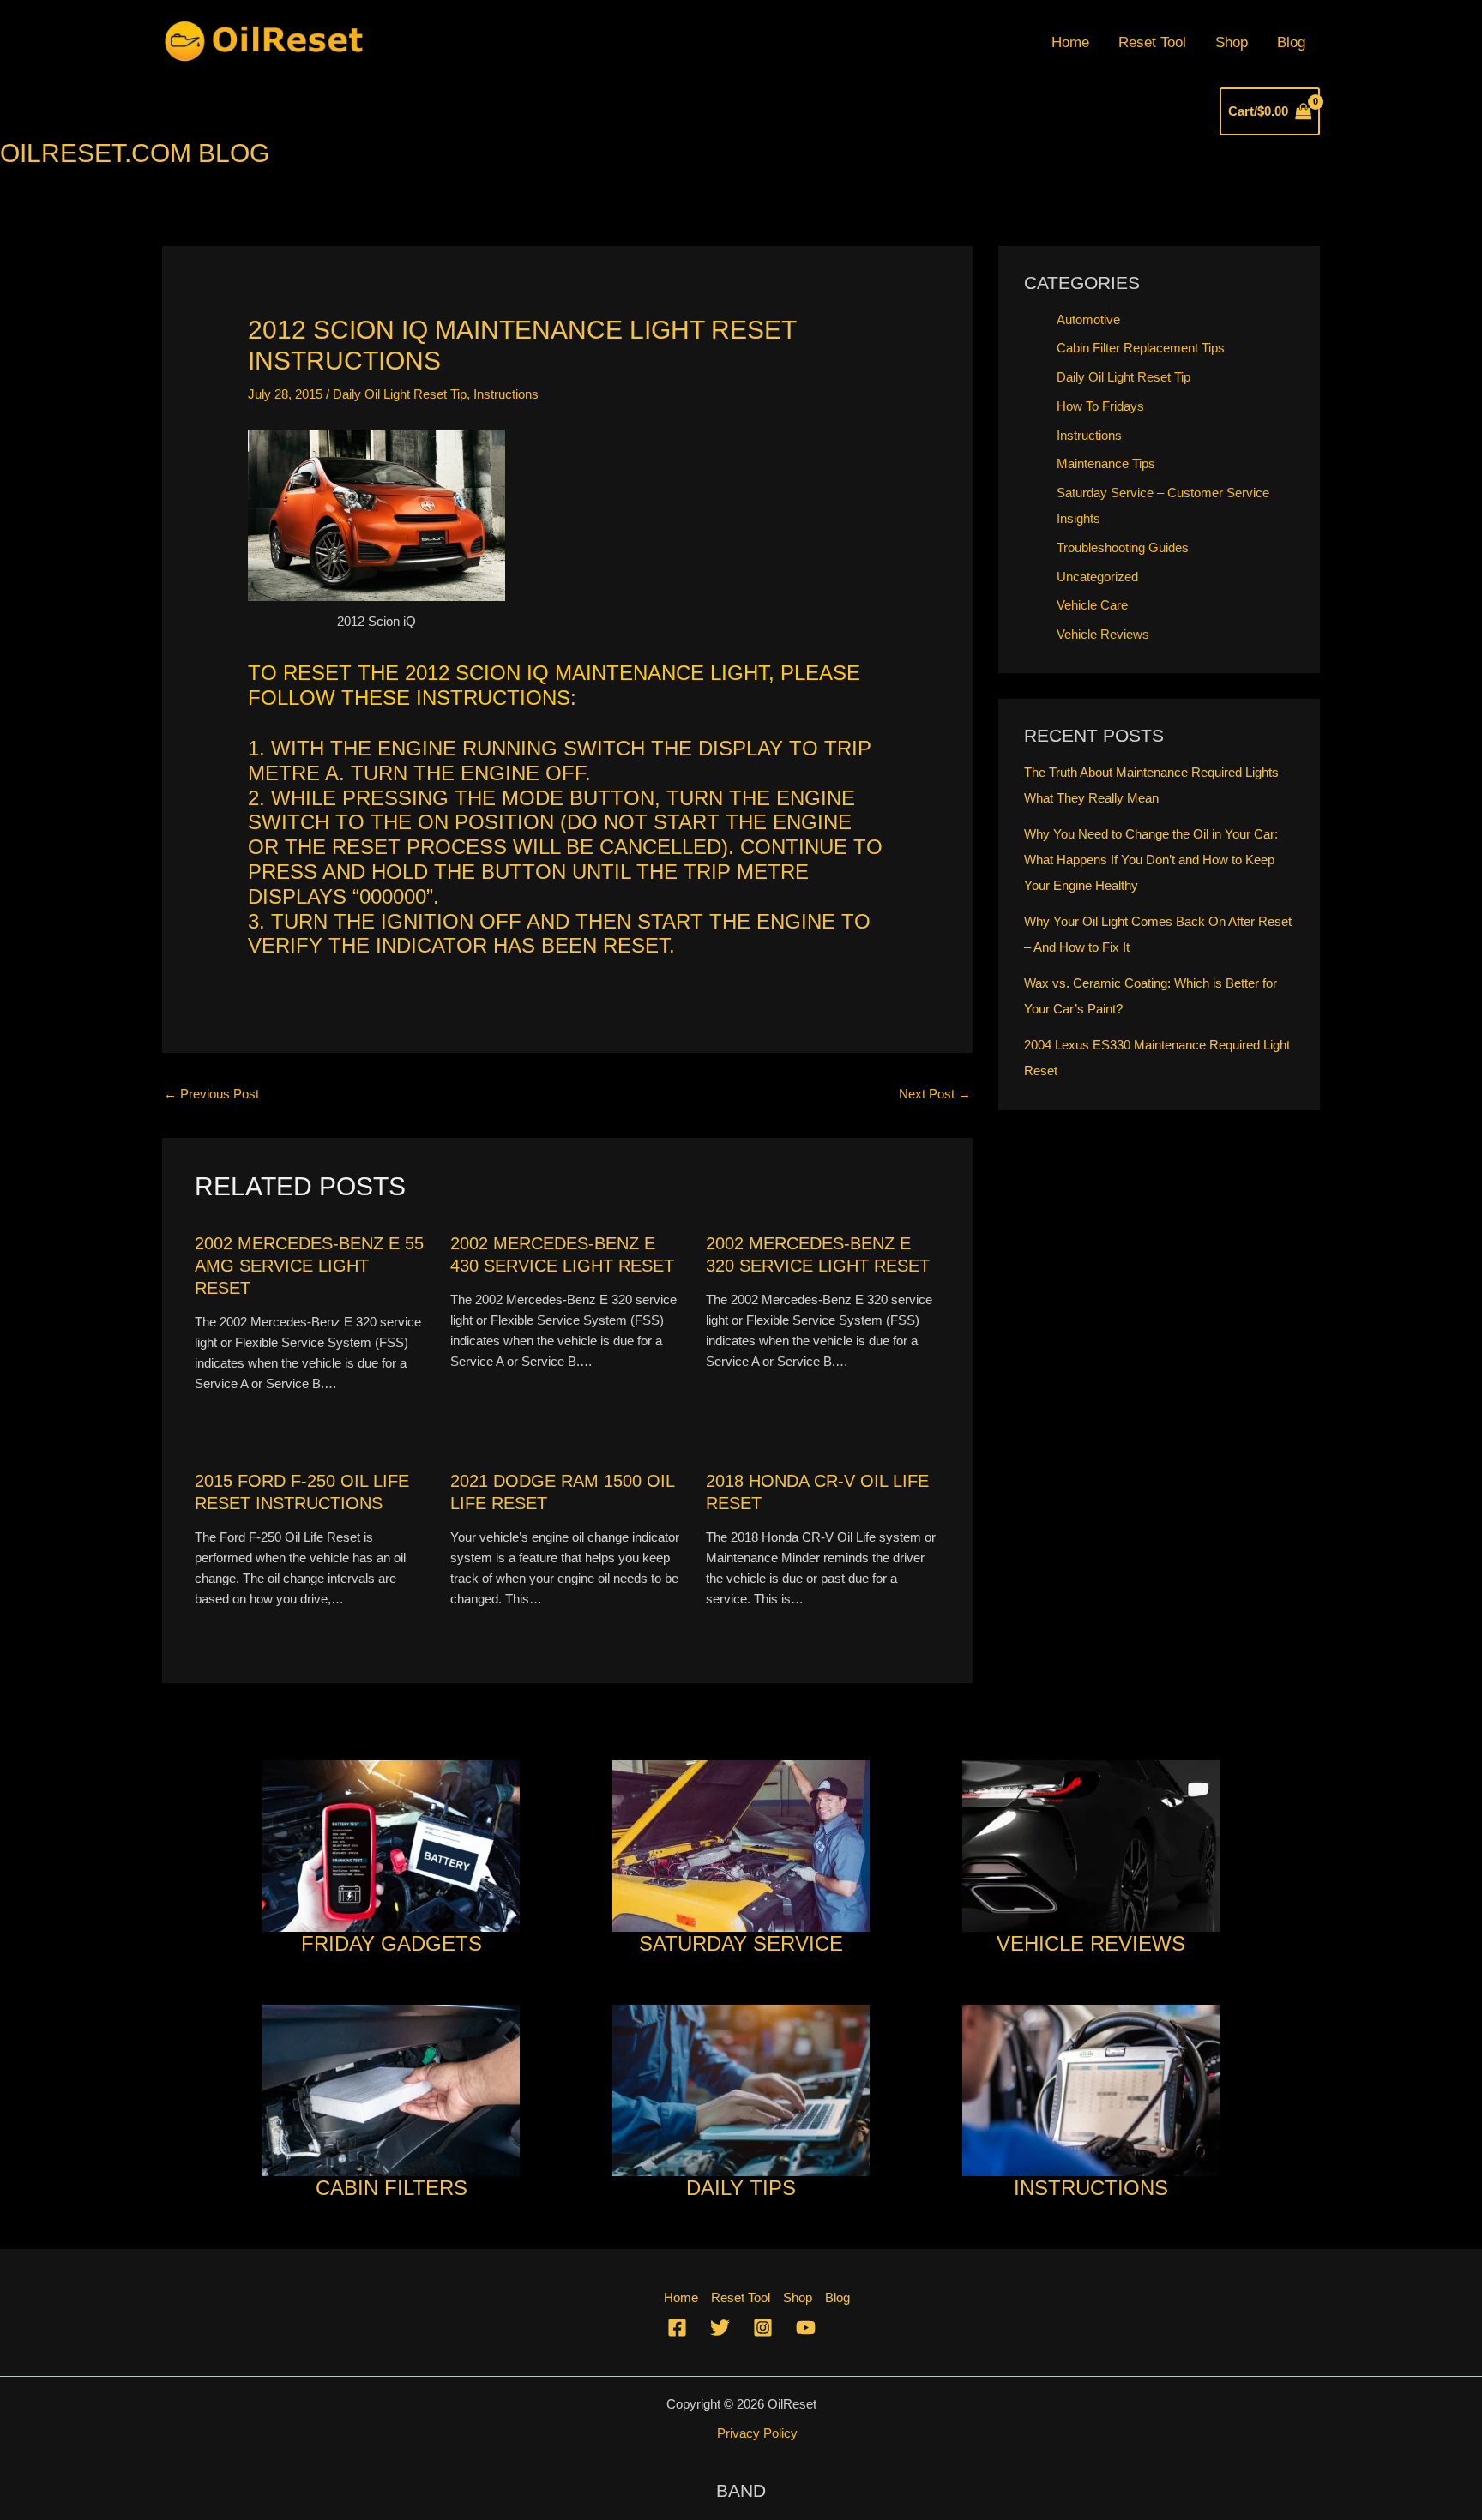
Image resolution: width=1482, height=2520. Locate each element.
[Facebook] (677, 2328)
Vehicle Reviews (1103, 634)
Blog (1291, 42)
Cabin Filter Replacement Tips (1141, 348)
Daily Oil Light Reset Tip (400, 394)
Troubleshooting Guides (1123, 547)
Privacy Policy (757, 2433)
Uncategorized (1097, 577)
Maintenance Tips (1106, 463)
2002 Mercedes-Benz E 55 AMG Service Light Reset (309, 1266)
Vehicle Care (1092, 605)
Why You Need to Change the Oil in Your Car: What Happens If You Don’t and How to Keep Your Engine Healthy (1151, 860)
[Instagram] (763, 2328)
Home (1070, 42)
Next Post (935, 1094)
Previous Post (211, 1094)
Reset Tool (1152, 42)
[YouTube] (806, 2328)
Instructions (506, 394)
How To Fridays (1100, 406)
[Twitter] (720, 2328)
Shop (1232, 42)
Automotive (1088, 319)
